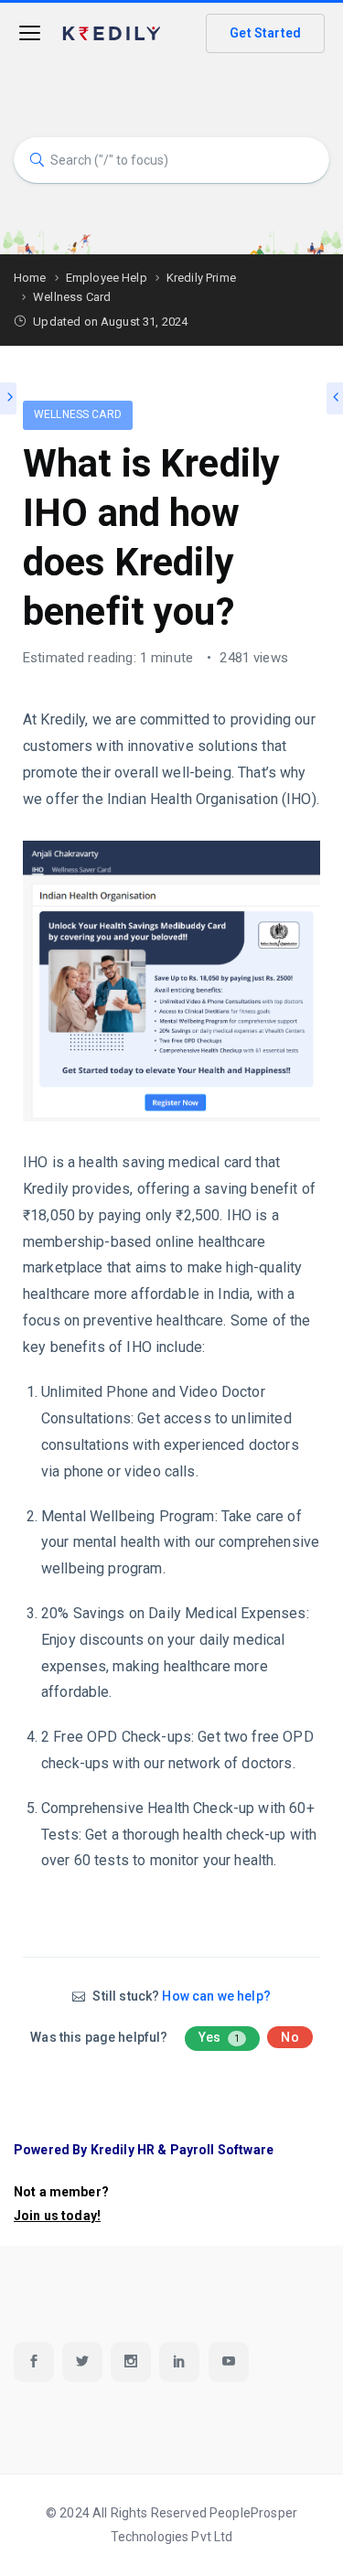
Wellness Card (78, 414)
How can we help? (216, 1996)
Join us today (55, 2216)
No (289, 2037)
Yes (220, 2037)
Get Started (265, 33)
